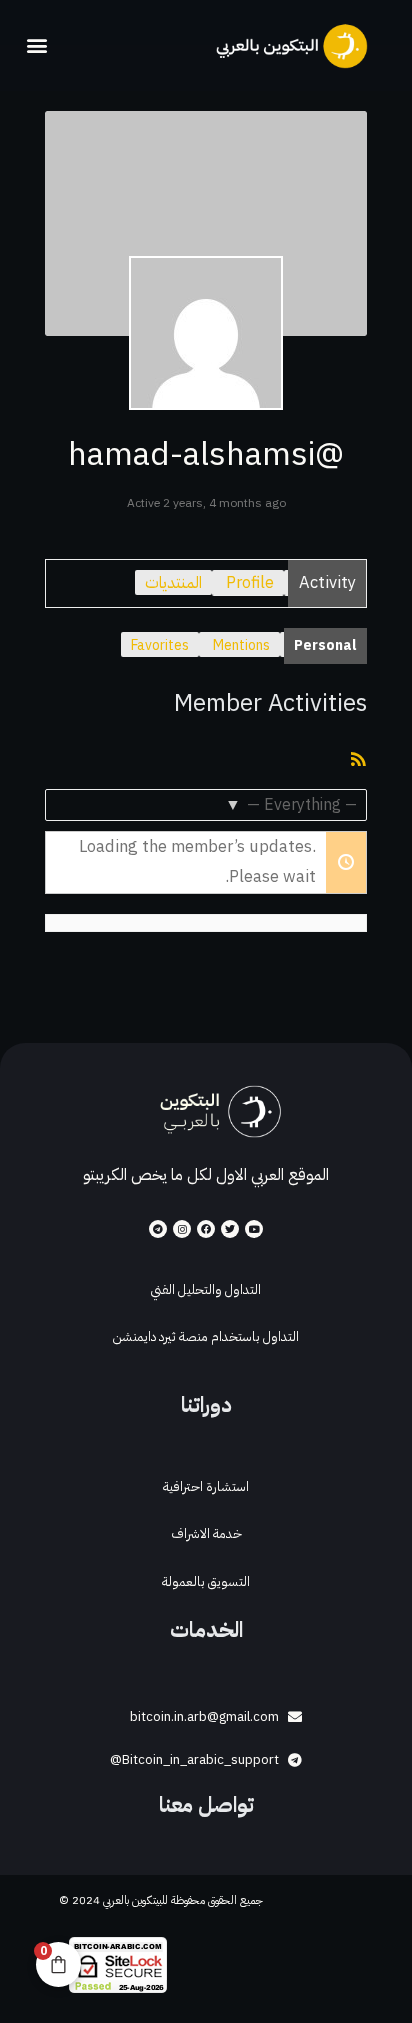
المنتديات (173, 582)
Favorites (160, 645)
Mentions (241, 645)
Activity (327, 582)
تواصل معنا (206, 1805)
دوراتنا (206, 1405)
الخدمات (206, 1630)
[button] (36, 45)
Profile (250, 582)
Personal (325, 645)
